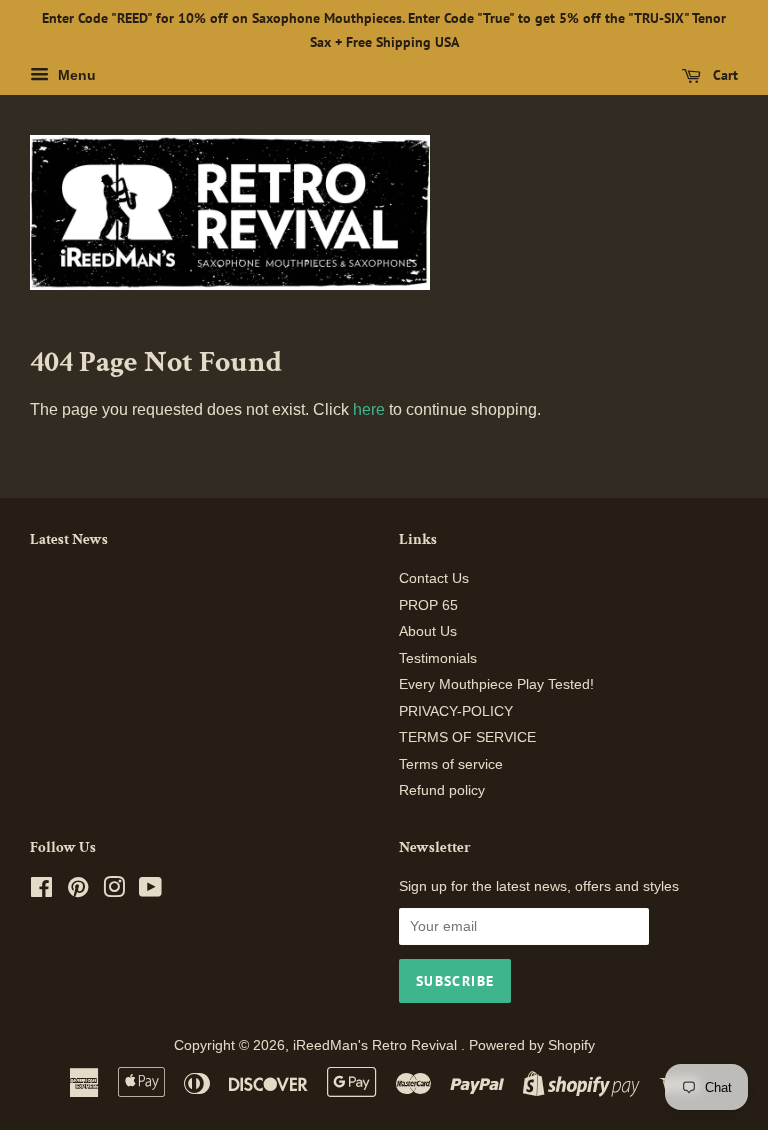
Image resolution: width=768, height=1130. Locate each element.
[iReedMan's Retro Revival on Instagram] (114, 891)
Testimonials (438, 658)
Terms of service (451, 764)
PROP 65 (428, 605)
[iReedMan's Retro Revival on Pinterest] (78, 891)
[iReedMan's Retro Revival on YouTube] (150, 891)
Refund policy (442, 790)
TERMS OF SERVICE (467, 737)
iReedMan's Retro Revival (377, 1045)
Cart (723, 75)
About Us (428, 631)
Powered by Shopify (532, 1045)
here (369, 409)
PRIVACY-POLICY (456, 711)
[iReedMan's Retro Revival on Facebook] (41, 891)
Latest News (69, 539)
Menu (75, 75)
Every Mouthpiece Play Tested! (496, 684)
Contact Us (434, 578)
